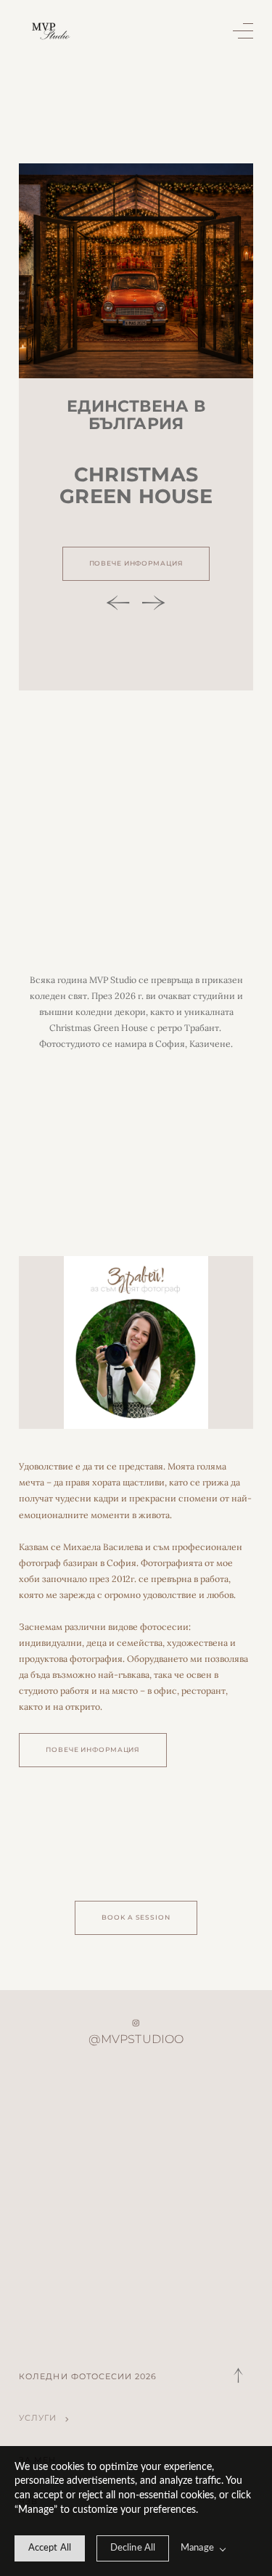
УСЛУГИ (38, 2418)
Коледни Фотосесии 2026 (88, 2377)
